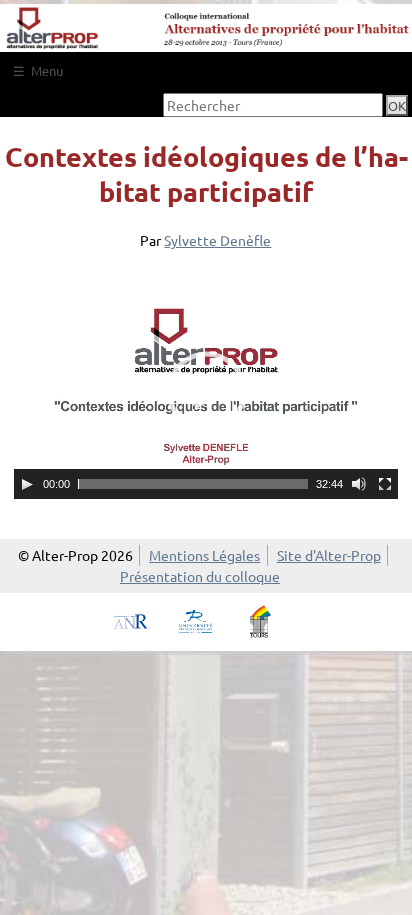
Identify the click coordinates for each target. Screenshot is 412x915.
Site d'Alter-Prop (329, 555)
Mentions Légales (204, 555)
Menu (47, 70)
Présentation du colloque (200, 576)
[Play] (27, 484)
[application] (206, 391)
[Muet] (359, 484)
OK (397, 105)
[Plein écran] (385, 484)
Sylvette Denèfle (217, 240)
